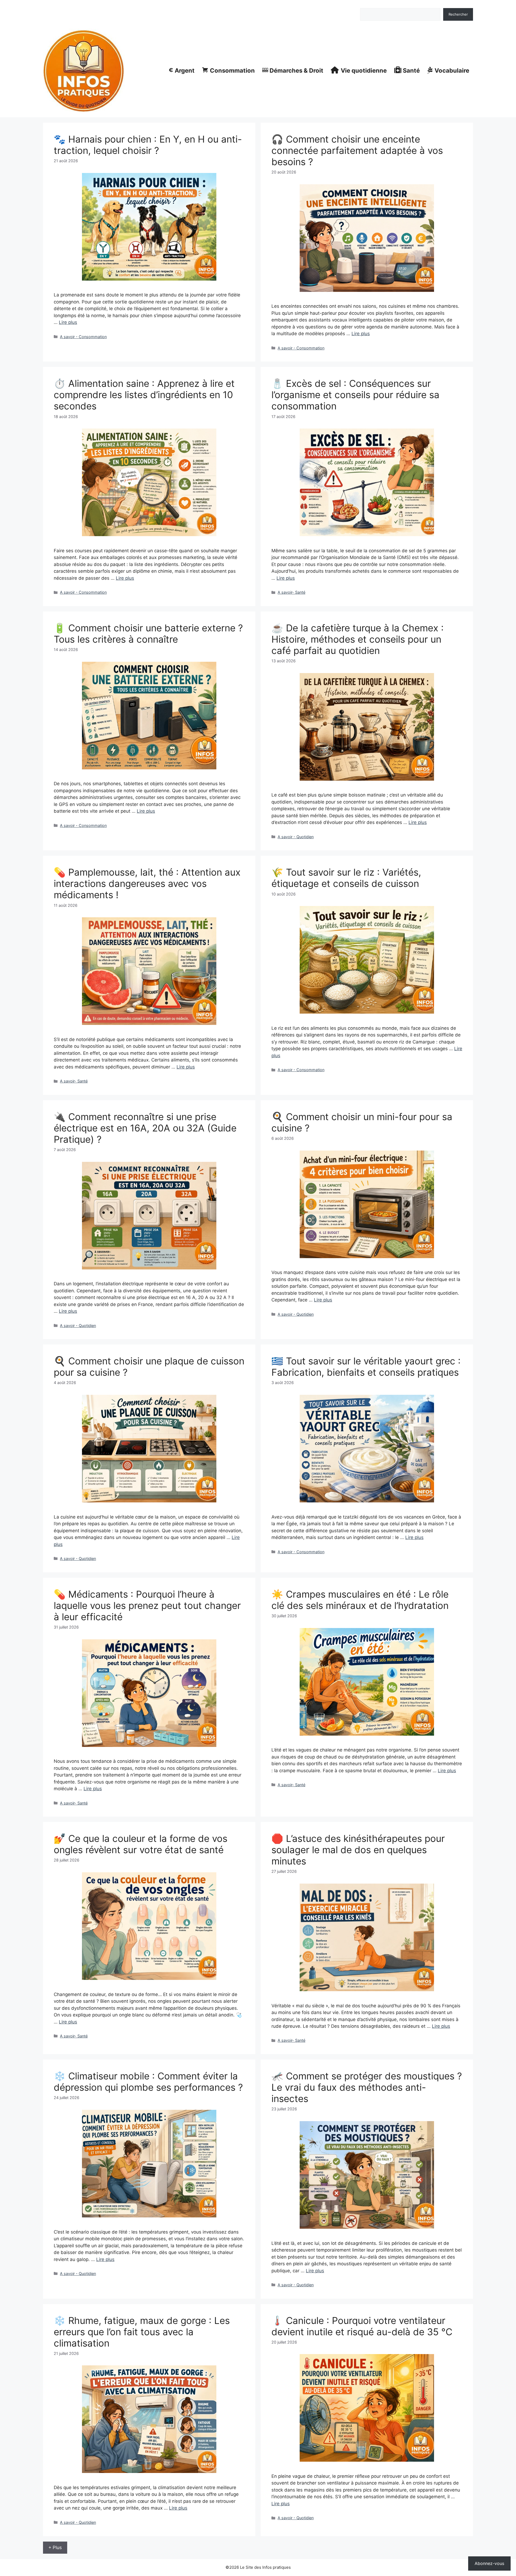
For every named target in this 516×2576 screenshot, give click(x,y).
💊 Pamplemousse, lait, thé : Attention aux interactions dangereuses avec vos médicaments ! (147, 883)
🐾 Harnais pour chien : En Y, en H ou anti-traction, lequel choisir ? (148, 145)
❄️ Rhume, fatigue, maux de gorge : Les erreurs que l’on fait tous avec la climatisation (142, 2332)
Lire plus (68, 322)
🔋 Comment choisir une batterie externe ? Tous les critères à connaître (148, 634)
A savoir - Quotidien (296, 837)
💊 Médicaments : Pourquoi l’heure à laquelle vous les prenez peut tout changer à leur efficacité (147, 1605)
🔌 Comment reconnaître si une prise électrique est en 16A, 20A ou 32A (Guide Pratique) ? (145, 1128)
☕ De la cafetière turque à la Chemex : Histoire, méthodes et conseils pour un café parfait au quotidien (358, 639)
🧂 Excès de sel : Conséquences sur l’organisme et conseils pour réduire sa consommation (355, 395)
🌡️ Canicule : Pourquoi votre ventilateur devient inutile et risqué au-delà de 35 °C (362, 2326)
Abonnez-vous (489, 2563)
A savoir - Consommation (83, 337)
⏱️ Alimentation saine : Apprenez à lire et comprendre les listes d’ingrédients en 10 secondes (144, 395)
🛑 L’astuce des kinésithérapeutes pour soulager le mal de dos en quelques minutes (358, 1850)
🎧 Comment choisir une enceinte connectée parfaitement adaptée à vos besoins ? (357, 150)
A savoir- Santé (291, 592)
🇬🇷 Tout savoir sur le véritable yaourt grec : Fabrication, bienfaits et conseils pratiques (366, 1367)
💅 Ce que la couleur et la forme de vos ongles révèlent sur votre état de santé (141, 1844)
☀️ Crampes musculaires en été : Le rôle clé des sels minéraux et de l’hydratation (360, 1600)
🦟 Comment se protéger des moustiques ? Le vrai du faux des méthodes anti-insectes (367, 2087)
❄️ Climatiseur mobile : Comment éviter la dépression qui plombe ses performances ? (148, 2082)
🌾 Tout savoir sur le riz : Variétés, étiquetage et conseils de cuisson (346, 878)
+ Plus (55, 2547)
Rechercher (370, 5)
